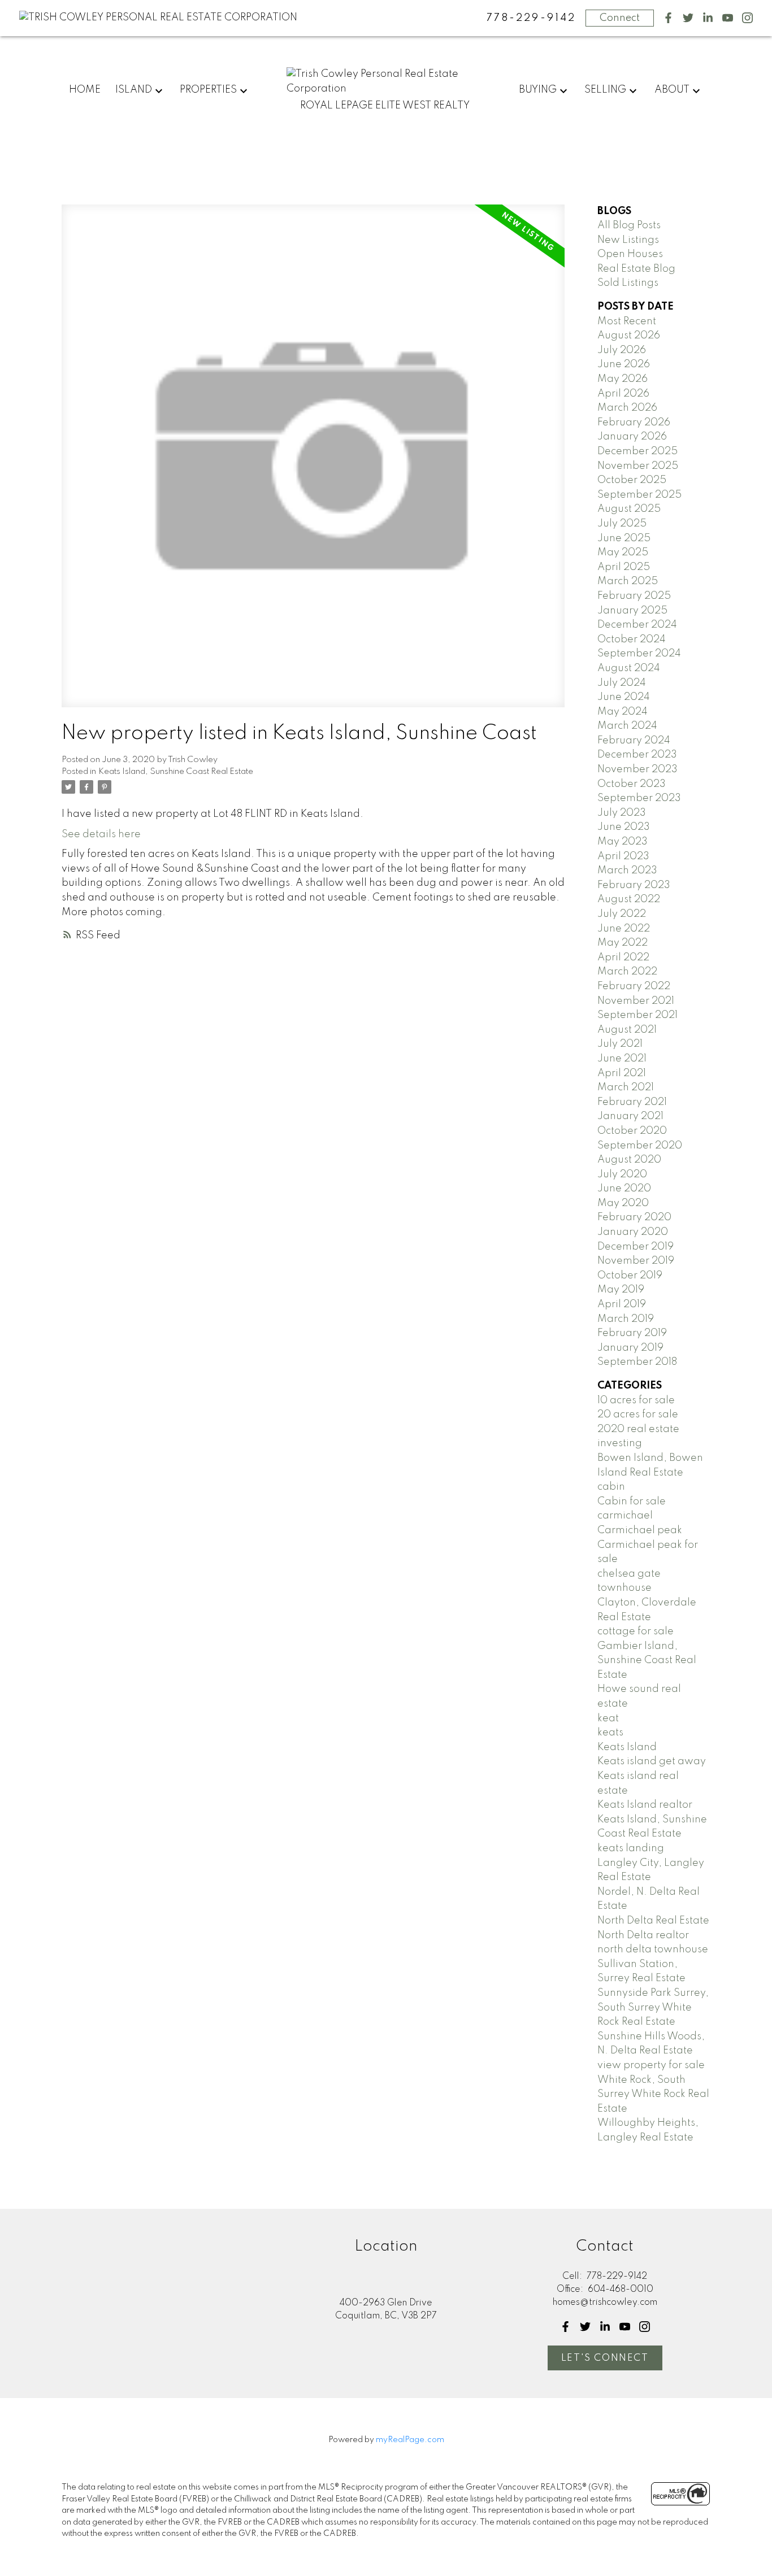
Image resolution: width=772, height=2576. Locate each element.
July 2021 (620, 1044)
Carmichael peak (640, 1530)
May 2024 (623, 712)
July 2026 (622, 350)
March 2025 (628, 581)
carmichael (625, 1516)
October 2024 (632, 639)
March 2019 (626, 1319)
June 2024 (624, 697)
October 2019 (630, 1276)
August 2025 (629, 509)
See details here (101, 834)
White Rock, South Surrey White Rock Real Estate (653, 2094)
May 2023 (623, 842)
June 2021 (622, 1059)
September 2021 (637, 1015)
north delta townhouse (653, 1950)
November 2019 (636, 1261)
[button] (668, 18)
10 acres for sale (636, 1400)
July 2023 (622, 813)
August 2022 (629, 899)
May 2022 (623, 943)
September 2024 (639, 654)
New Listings (628, 240)
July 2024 (622, 683)
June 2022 (624, 929)
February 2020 (634, 1217)
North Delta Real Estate (653, 1921)
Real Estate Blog (636, 269)
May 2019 (621, 1290)
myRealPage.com (410, 2440)
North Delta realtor (643, 1935)
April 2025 (624, 567)
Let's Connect (605, 2358)
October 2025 (632, 480)
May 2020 (623, 1203)
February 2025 (634, 596)
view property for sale (651, 2065)
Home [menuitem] (85, 90)
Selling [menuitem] (605, 90)
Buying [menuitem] (538, 90)
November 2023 (637, 769)
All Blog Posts (629, 225)
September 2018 (637, 1362)
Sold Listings (628, 283)
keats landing (631, 1848)
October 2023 (632, 784)
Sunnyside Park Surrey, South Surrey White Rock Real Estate (653, 2007)
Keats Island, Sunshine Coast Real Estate (176, 772)
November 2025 (638, 466)
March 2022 (627, 972)
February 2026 (634, 423)
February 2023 (634, 885)
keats (610, 1733)
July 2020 (622, 1174)
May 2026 (623, 379)
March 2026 (627, 408)
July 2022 (622, 914)
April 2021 (622, 1073)
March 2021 (626, 1087)
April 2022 (623, 958)
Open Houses (630, 254)
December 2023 (637, 755)
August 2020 (629, 1160)
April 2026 (623, 394)
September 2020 (640, 1146)
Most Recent (627, 321)
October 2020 (632, 1131)
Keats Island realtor (645, 1805)
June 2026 (624, 364)
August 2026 (629, 336)
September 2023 (639, 798)
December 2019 (636, 1247)
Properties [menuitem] (208, 90)
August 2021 (627, 1030)
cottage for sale (636, 1631)
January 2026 (632, 437)
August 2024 (629, 668)
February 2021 (632, 1102)
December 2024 (637, 625)
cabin (611, 1487)
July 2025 (622, 524)
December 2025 (637, 451)
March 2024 (627, 726)
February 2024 (634, 741)
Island (134, 90)
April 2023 (623, 856)
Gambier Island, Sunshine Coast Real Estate (647, 1661)
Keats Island (627, 1747)
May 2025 (623, 552)
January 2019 (630, 1348)
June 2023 (624, 827)
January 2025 (632, 611)
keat (608, 1718)
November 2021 (636, 1001)
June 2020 (624, 1189)
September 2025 (639, 495)
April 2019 (622, 1304)
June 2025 (624, 538)
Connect (620, 18)
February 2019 (632, 1333)
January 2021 (630, 1116)
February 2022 (634, 986)
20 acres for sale (638, 1415)
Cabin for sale (632, 1502)
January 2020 (633, 1232)
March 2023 (627, 871)
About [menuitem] (672, 90)
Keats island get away (652, 1761)
